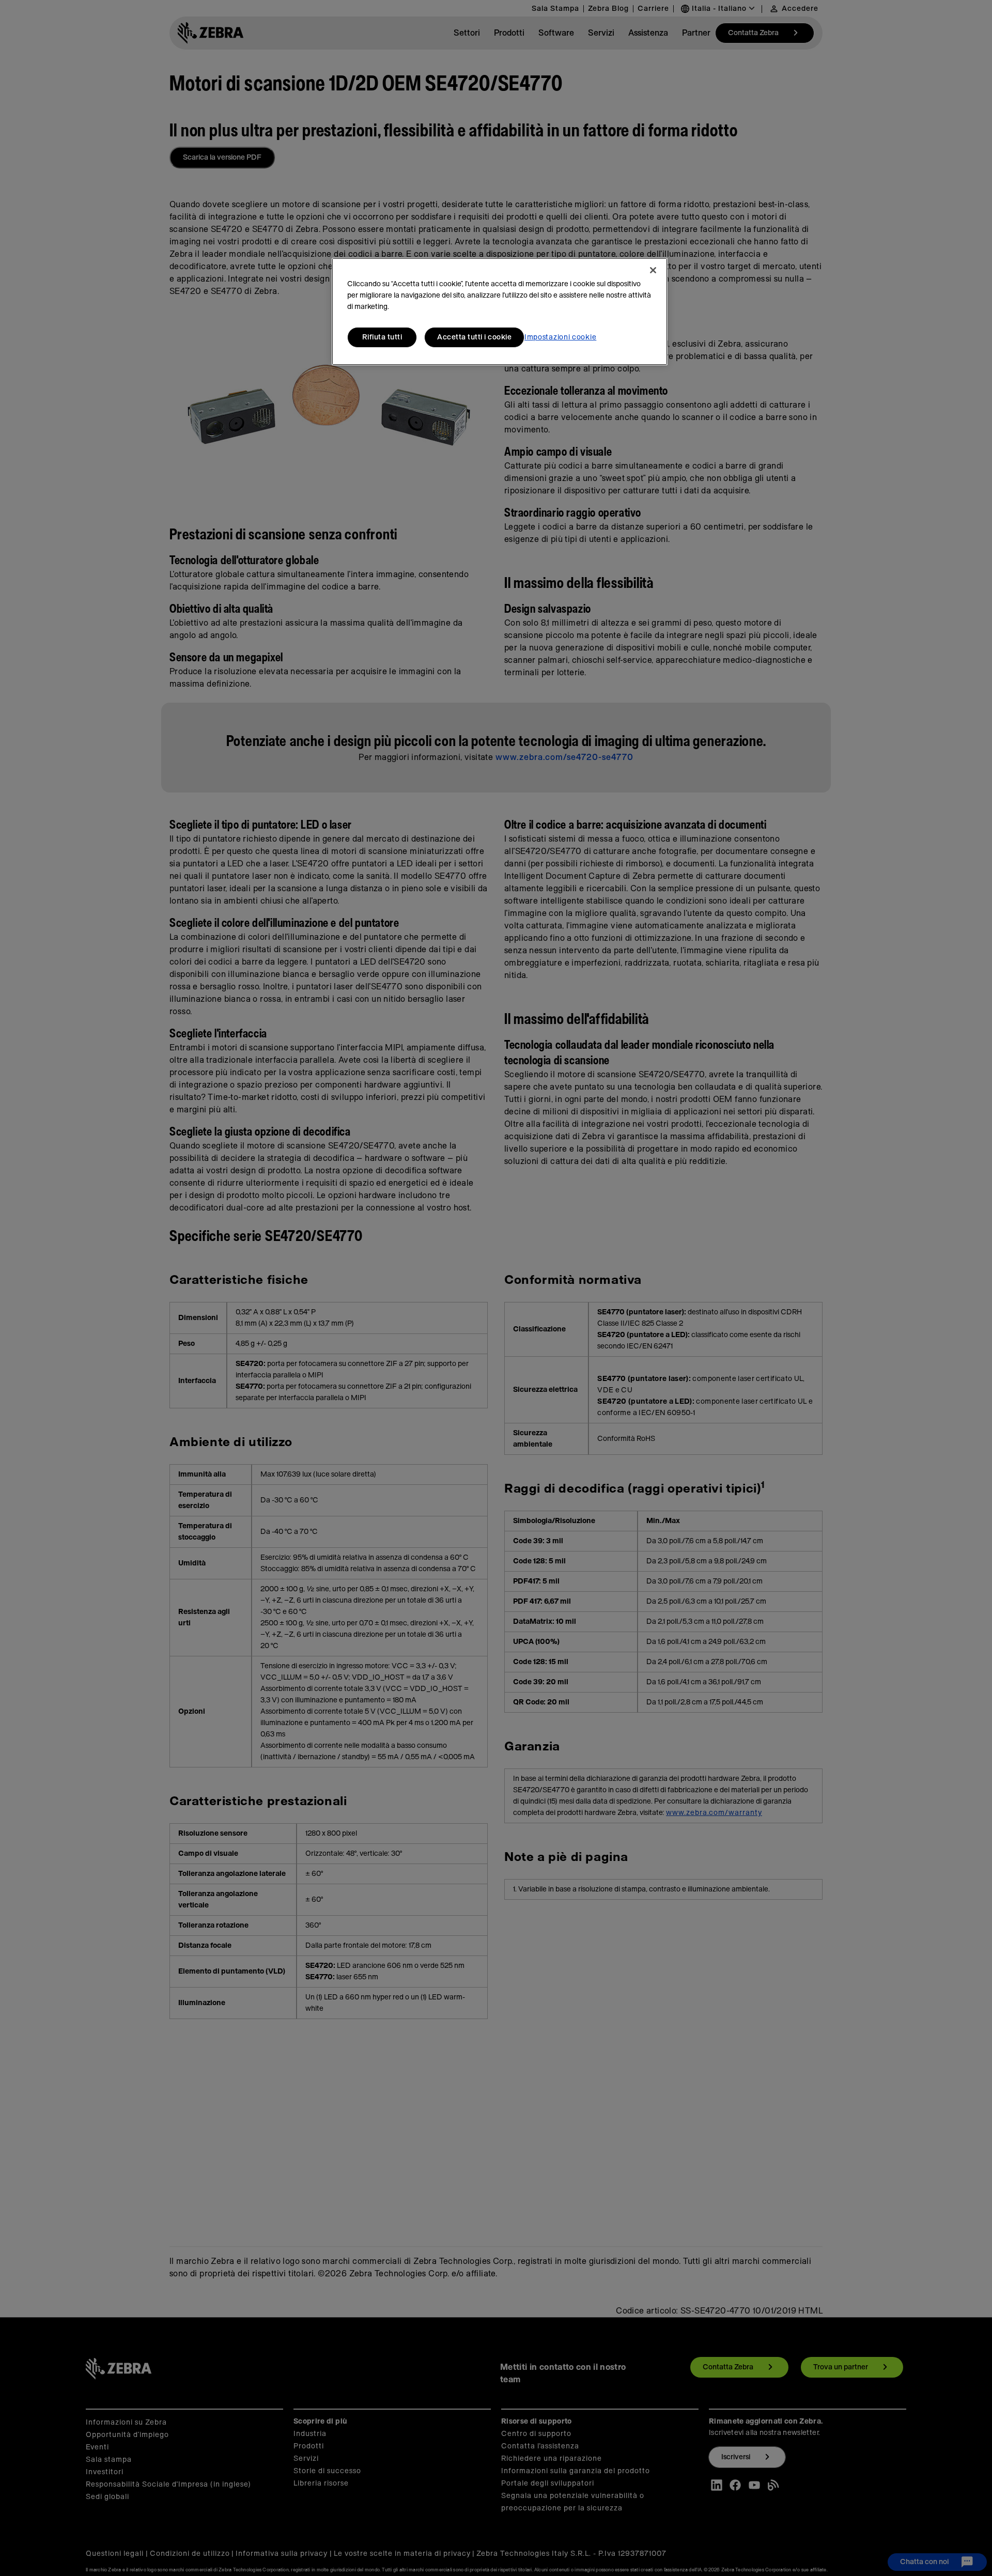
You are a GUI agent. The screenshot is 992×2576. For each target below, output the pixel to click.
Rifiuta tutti (382, 337)
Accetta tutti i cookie (474, 337)
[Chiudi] (653, 270)
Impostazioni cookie (560, 337)
